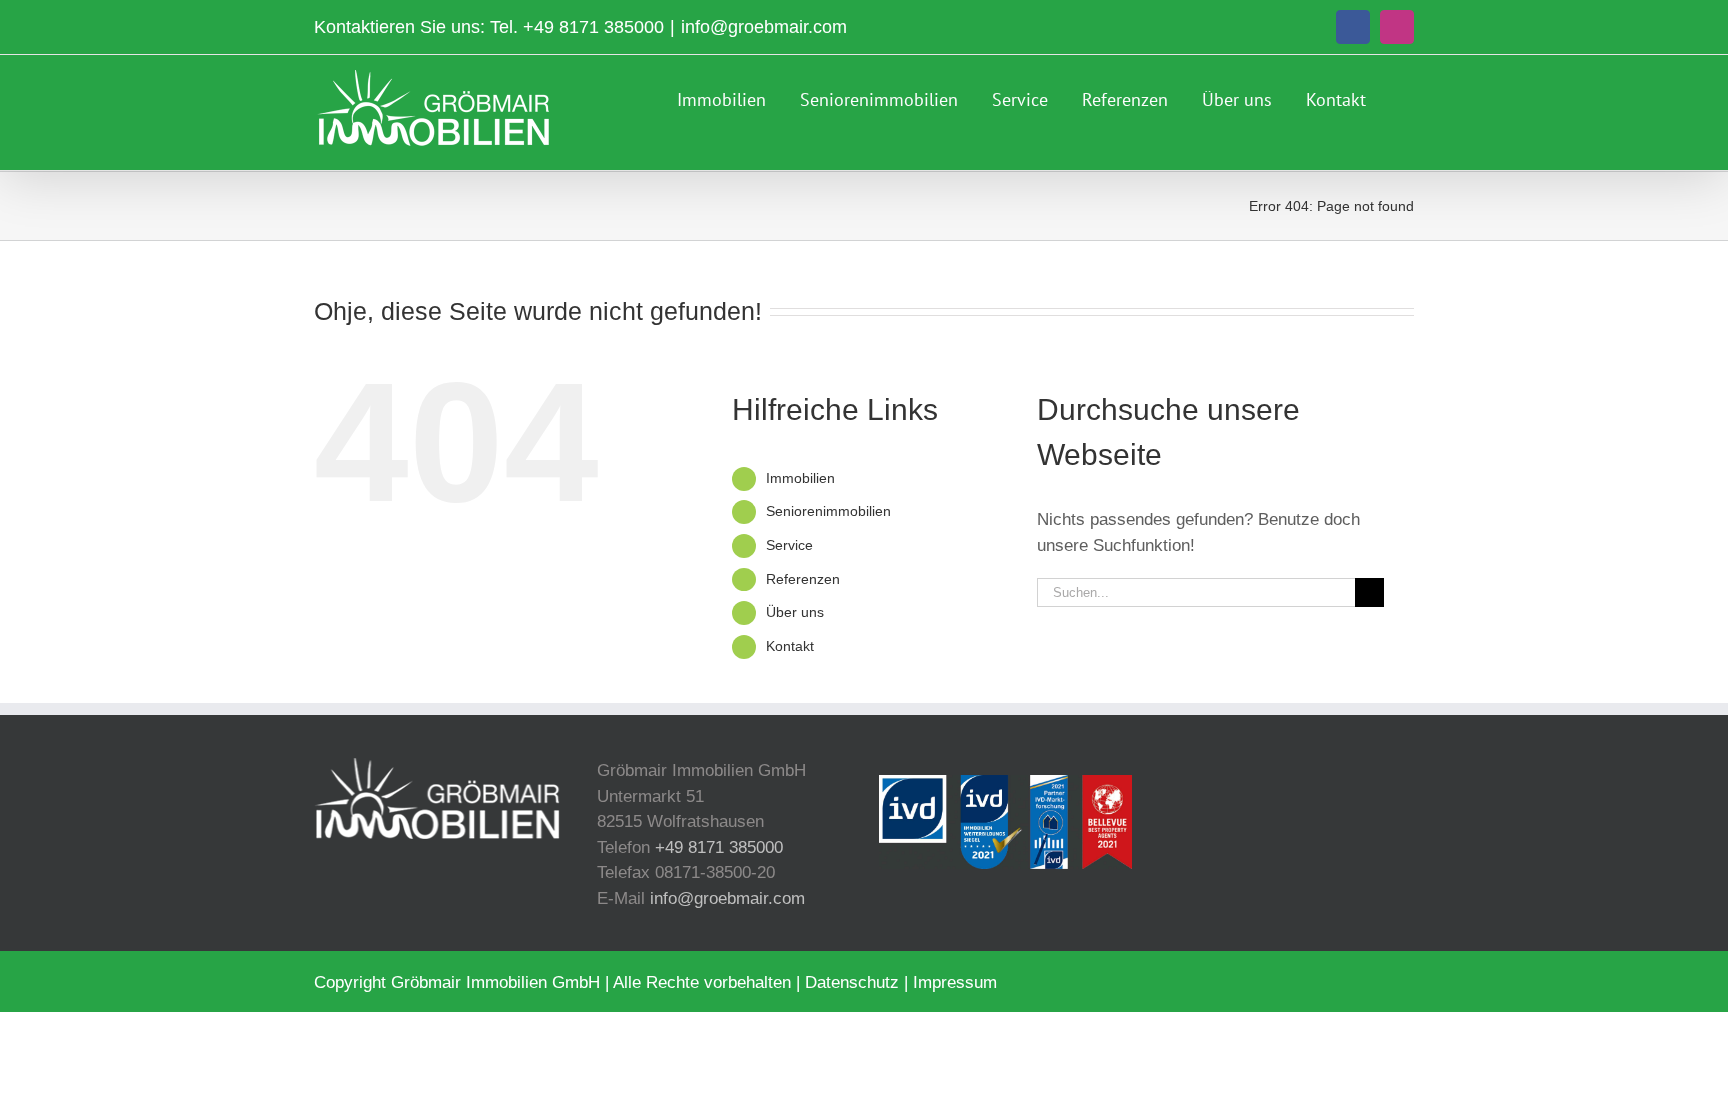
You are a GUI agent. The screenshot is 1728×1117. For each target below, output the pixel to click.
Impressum (955, 982)
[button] (1407, 97)
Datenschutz (852, 982)
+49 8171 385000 (593, 27)
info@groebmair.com (764, 27)
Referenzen (803, 579)
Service (789, 545)
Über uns (795, 612)
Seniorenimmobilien (828, 511)
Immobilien (800, 478)
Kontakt (790, 646)
